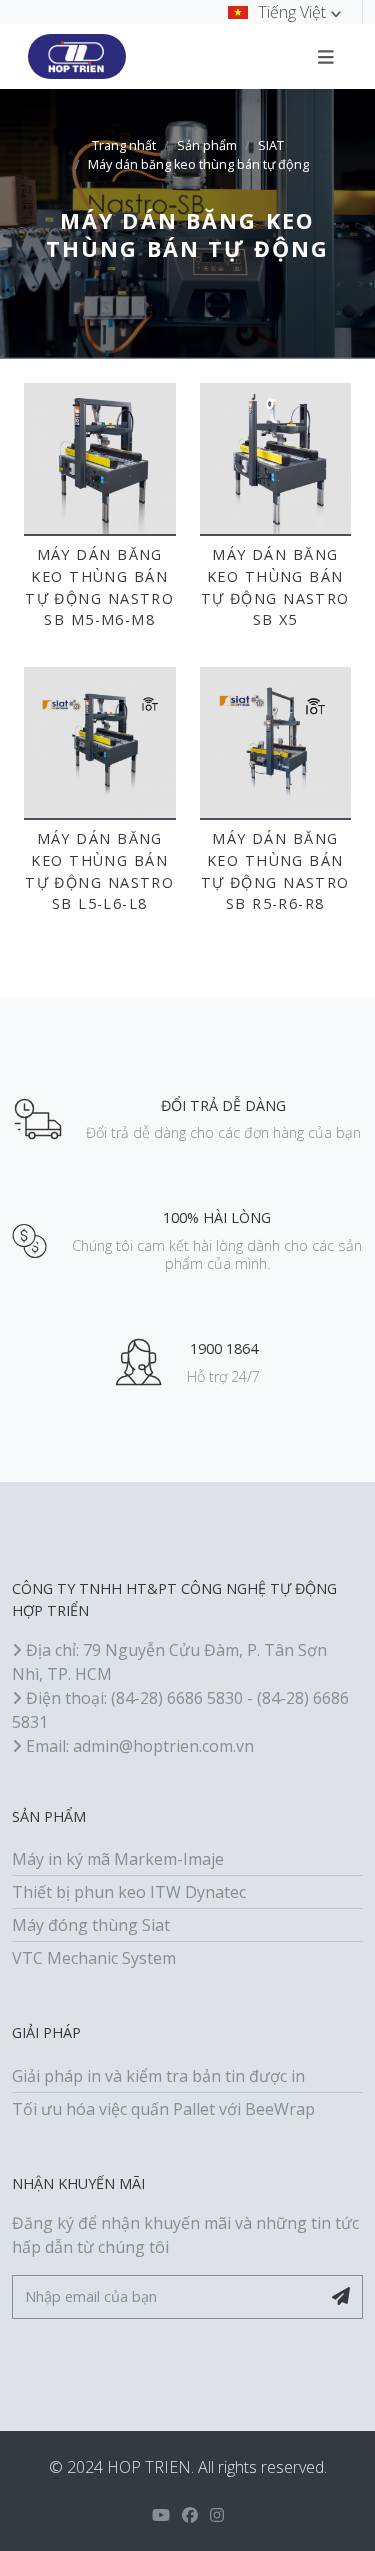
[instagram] (217, 2515)
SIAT (271, 145)
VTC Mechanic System (94, 1958)
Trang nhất (124, 145)
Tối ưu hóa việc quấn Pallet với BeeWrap (163, 2109)
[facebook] (190, 2515)
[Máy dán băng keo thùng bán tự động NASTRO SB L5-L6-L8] (100, 743)
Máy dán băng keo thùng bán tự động (198, 164)
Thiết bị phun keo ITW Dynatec (129, 1892)
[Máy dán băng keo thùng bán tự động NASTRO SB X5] (276, 459)
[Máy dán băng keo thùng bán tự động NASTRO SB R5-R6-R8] (276, 743)
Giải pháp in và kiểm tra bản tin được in (158, 2076)
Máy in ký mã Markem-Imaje (118, 1859)
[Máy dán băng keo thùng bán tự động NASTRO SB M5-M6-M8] (100, 459)
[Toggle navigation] (326, 56)
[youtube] (161, 2515)
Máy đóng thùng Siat (91, 1925)
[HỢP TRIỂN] (77, 57)
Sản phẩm (207, 145)
